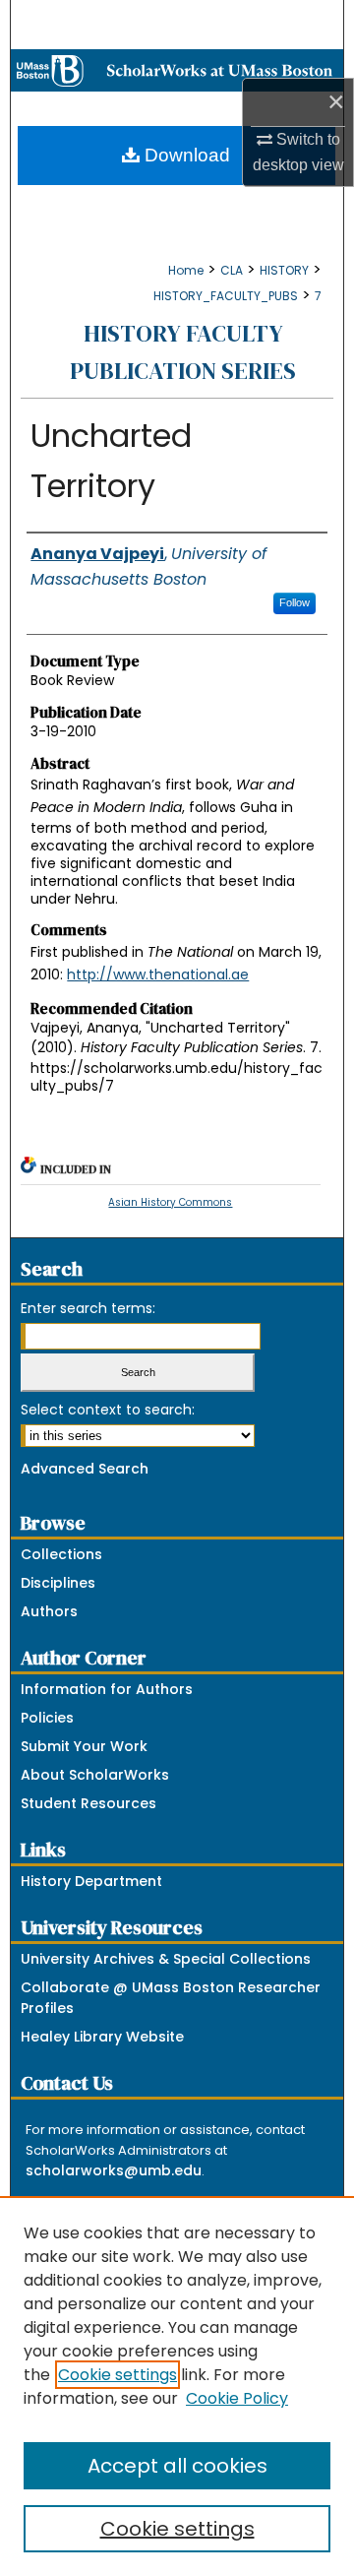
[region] (177, 2386)
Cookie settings (118, 2375)
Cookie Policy (237, 2398)
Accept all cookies (177, 2466)
